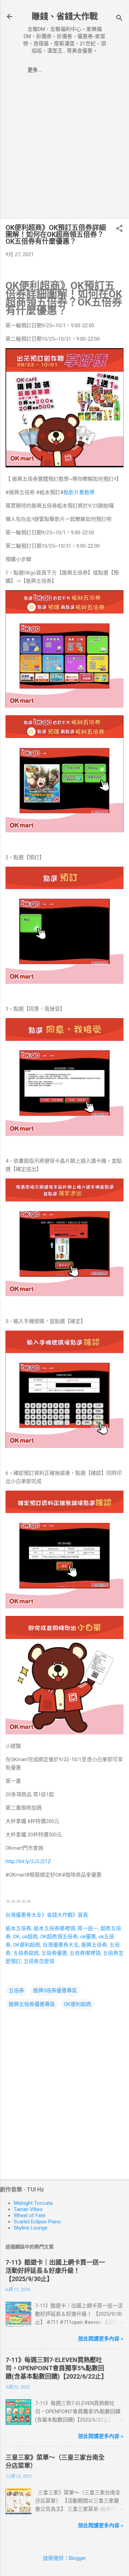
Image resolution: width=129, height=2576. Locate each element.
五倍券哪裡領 (85, 1953)
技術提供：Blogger (64, 2558)
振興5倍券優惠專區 (55, 1991)
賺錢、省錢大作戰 (65, 16)
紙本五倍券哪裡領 (54, 1928)
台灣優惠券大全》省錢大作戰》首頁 (47, 1915)
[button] (119, 229)
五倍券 (16, 1991)
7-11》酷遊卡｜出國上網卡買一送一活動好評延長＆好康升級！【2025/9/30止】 (55, 2271)
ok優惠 (88, 1937)
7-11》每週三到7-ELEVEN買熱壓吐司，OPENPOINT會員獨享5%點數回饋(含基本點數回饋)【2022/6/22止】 (56, 2368)
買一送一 (88, 1928)
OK (16, 1937)
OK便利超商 (27, 1945)
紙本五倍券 (18, 1928)
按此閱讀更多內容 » (101, 2339)
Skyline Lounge (31, 2228)
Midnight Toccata (33, 2203)
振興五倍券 (94, 1945)
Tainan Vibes (28, 2209)
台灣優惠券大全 (61, 1945)
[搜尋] (119, 19)
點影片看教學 (79, 492)
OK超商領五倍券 (59, 1937)
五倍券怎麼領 (39, 1961)
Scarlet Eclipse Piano (37, 2222)
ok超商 (30, 1937)
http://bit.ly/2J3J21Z (28, 1861)
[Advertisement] (64, 149)
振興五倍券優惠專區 (32, 2004)
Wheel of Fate (30, 2215)
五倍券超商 (26, 1953)
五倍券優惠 (54, 1953)
